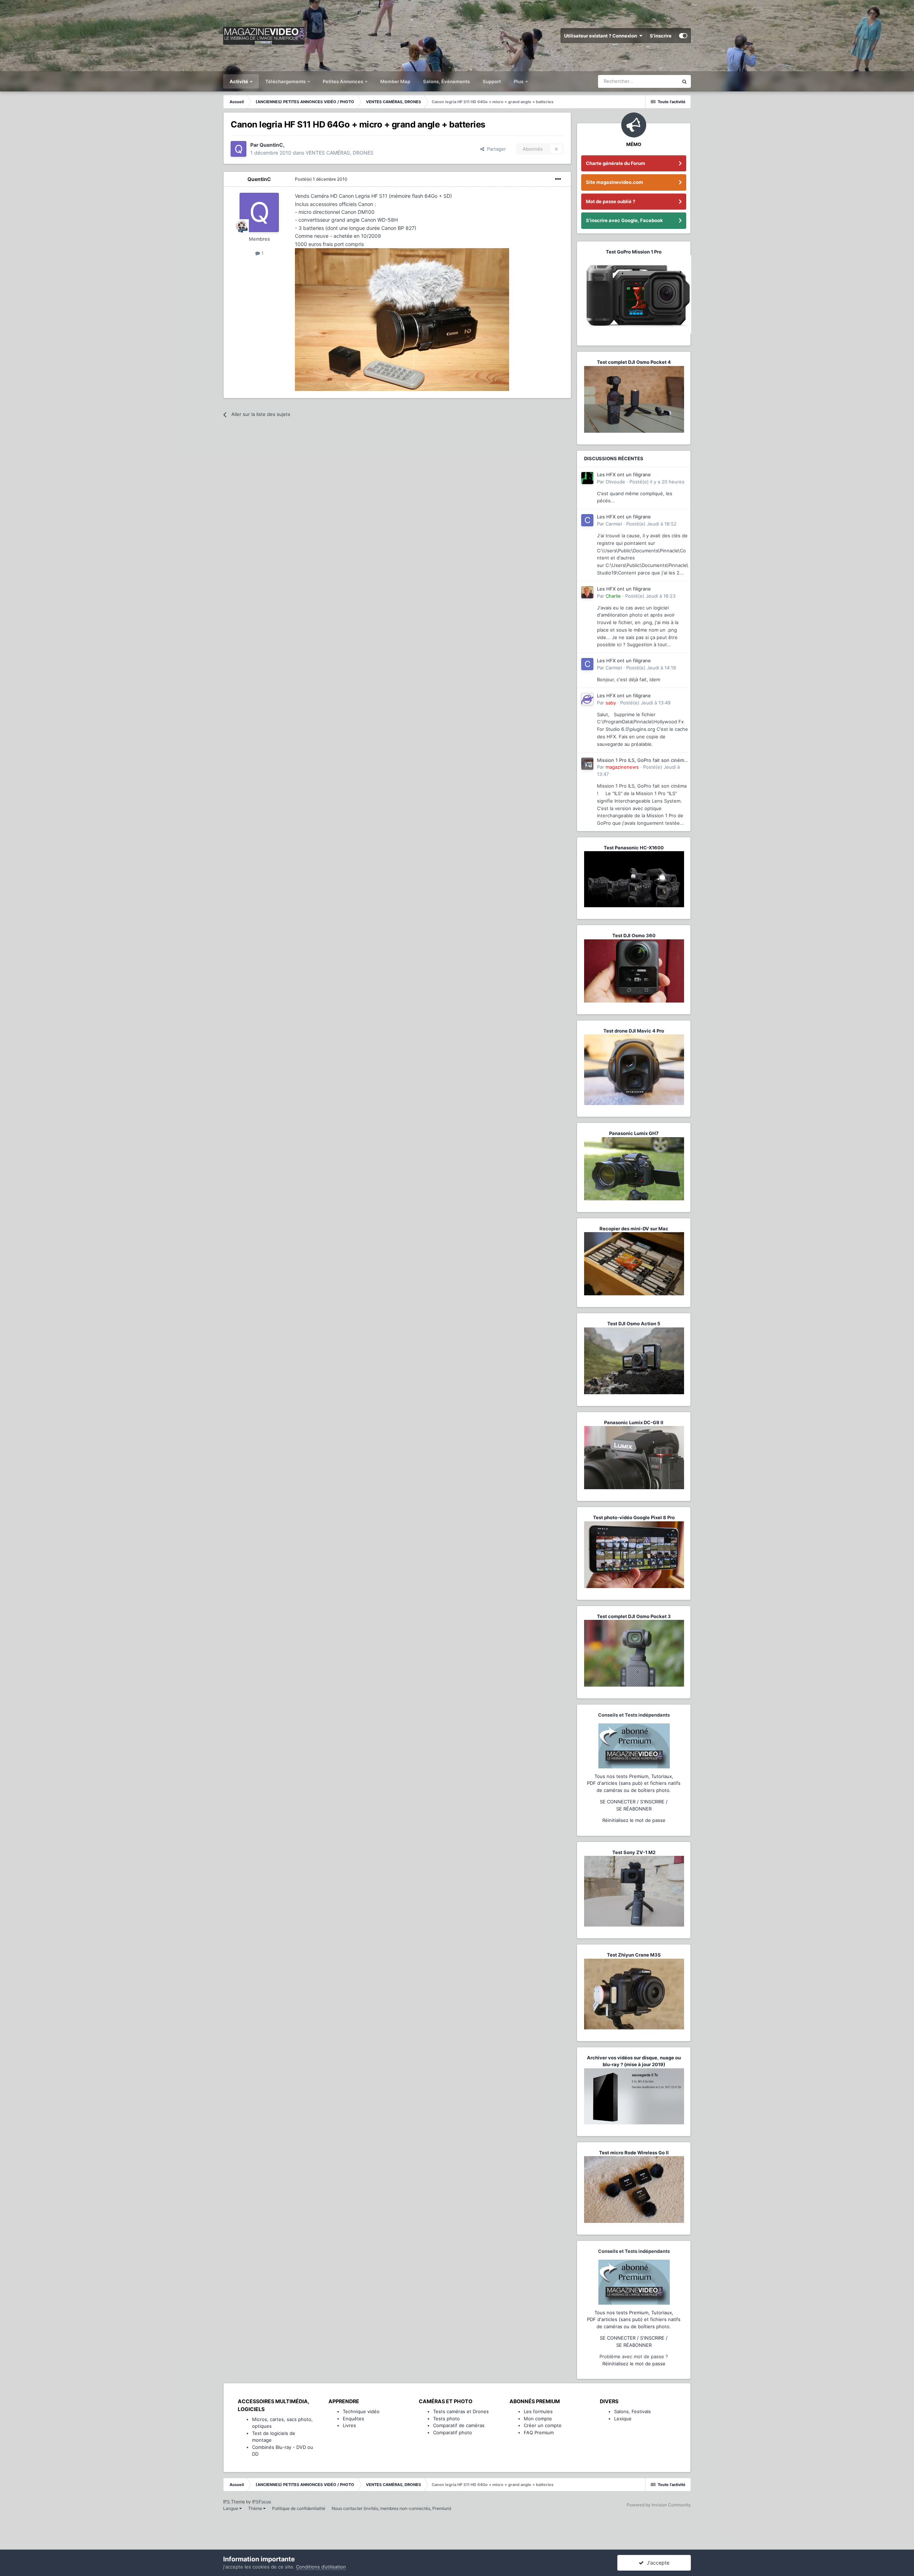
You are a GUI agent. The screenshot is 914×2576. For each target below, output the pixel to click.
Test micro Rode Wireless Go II (634, 2153)
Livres (349, 2425)
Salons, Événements (446, 81)
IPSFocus (262, 2502)
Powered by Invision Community (659, 2505)
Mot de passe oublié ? (611, 201)
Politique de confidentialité (299, 2508)
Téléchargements (286, 81)
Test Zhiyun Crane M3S (634, 1955)
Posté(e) (321, 179)
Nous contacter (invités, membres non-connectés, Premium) (391, 2508)
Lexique (623, 2419)
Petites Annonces (343, 81)
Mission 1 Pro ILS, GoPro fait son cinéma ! (642, 761)
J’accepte (657, 2563)
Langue (231, 2508)
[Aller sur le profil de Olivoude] (587, 478)
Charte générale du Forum (616, 163)
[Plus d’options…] (558, 179)
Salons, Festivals (632, 2411)
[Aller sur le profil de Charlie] (587, 592)
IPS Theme (234, 2502)
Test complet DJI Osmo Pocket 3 (634, 1616)
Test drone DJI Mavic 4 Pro (634, 1031)
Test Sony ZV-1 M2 (634, 1852)
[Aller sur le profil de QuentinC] (238, 149)
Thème (256, 2508)
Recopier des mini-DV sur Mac (634, 1229)
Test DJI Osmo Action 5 (634, 1324)
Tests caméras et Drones (461, 2411)
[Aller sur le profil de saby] (587, 699)
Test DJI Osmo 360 (634, 935)
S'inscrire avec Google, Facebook (624, 220)
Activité (239, 81)
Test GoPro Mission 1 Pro (634, 252)
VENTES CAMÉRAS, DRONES (340, 153)
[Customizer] (683, 36)
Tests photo (446, 2419)
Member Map (395, 81)
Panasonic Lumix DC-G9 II (634, 1422)
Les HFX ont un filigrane (624, 474)
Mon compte (538, 2419)
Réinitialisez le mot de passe (634, 1820)
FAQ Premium (539, 2432)
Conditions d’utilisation (321, 2567)
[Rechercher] (684, 81)
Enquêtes (353, 2419)
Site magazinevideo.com (614, 182)
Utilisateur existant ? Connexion (602, 36)
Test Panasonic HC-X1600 (634, 848)
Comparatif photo (453, 2432)
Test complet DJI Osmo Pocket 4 (634, 362)
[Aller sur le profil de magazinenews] (587, 764)
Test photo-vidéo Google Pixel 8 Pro (634, 1517)
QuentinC (259, 179)
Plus (519, 81)
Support (492, 81)
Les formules (538, 2411)
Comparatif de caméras (459, 2425)
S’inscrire (661, 36)
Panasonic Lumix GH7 (634, 1133)
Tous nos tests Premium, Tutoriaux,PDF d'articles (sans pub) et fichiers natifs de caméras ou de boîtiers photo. (634, 1783)
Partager (495, 149)
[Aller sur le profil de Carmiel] (587, 520)
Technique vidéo (361, 2411)
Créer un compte (543, 2425)
